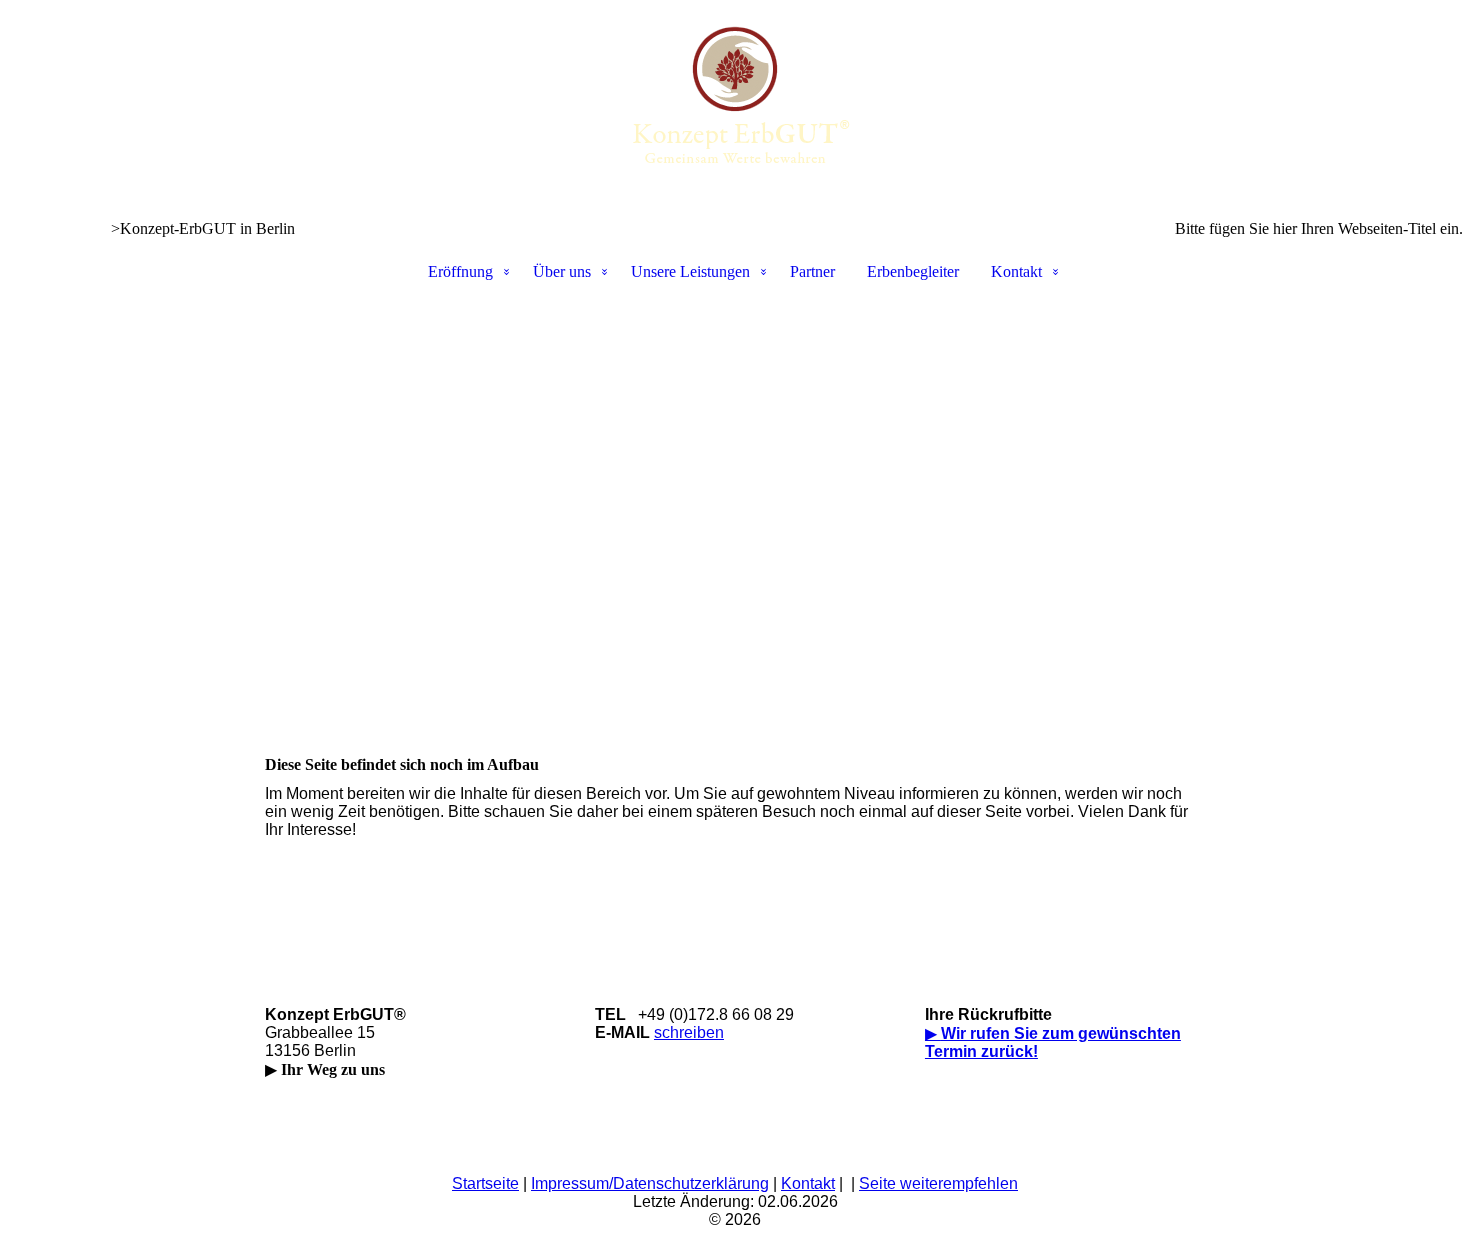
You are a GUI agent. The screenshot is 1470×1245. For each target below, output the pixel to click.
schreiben (689, 1032)
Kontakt (1016, 271)
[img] (735, 100)
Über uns (562, 271)
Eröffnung (460, 271)
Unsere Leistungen (690, 271)
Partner (812, 271)
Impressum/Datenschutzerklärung (650, 1183)
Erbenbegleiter (913, 271)
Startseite (485, 1183)
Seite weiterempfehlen (938, 1183)
